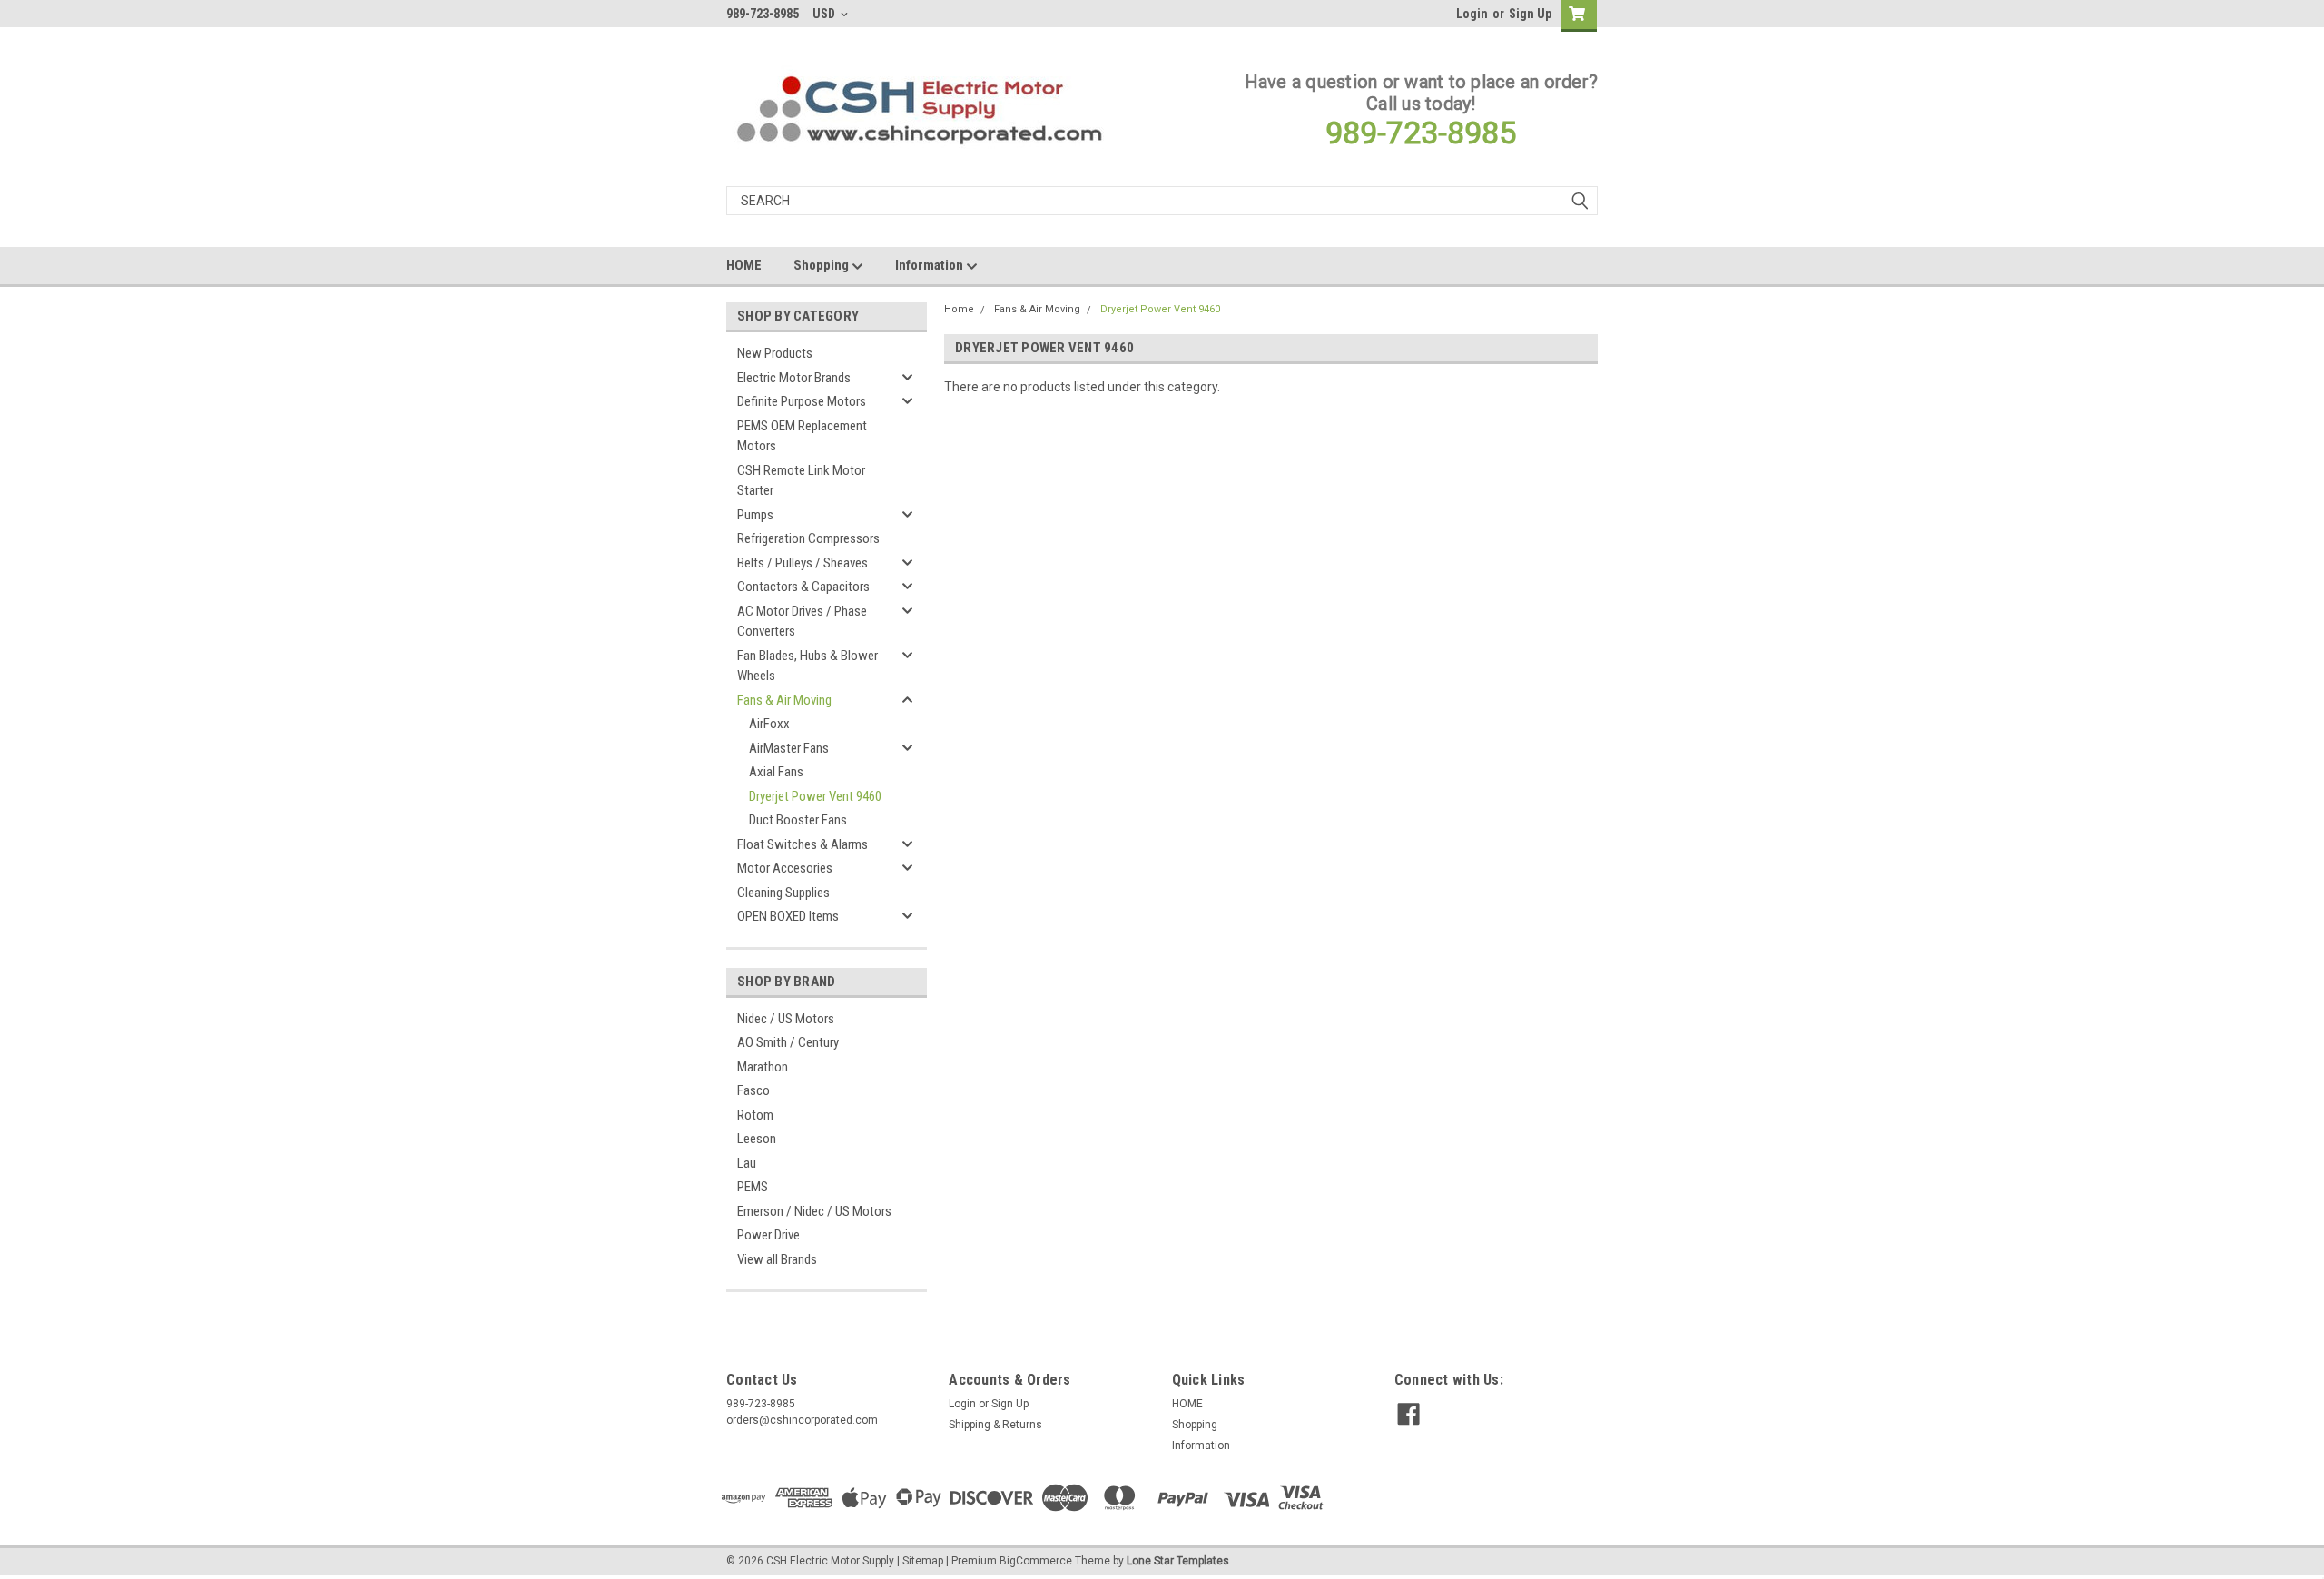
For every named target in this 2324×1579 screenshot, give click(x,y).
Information (931, 265)
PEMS (753, 1187)
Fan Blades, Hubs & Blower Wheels (807, 666)
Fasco (753, 1090)
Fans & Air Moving (784, 700)
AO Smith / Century (788, 1042)
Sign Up (1530, 14)
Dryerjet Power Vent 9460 (815, 796)
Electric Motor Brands (794, 378)
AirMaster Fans (789, 748)
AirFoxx (769, 724)
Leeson (757, 1139)
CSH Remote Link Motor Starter (801, 481)
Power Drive (768, 1235)
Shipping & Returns (995, 1425)
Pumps (755, 515)
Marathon (763, 1067)
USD (825, 14)
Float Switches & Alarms (803, 844)
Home (959, 309)
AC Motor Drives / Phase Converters (802, 622)
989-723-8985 (1421, 133)
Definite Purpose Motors (802, 401)
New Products (775, 353)
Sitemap (923, 1561)
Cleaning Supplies (783, 893)
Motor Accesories (785, 868)
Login (1472, 14)
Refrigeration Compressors (808, 538)
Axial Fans (776, 772)
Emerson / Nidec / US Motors (814, 1211)
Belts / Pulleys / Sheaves (803, 563)
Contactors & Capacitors (803, 587)
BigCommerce (1036, 1561)
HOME (744, 265)
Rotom (755, 1115)
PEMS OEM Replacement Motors (802, 436)
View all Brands (777, 1259)
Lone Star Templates (1178, 1561)
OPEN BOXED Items (788, 916)
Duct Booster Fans (798, 820)
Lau (747, 1163)
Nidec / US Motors (786, 1019)
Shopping (822, 265)
